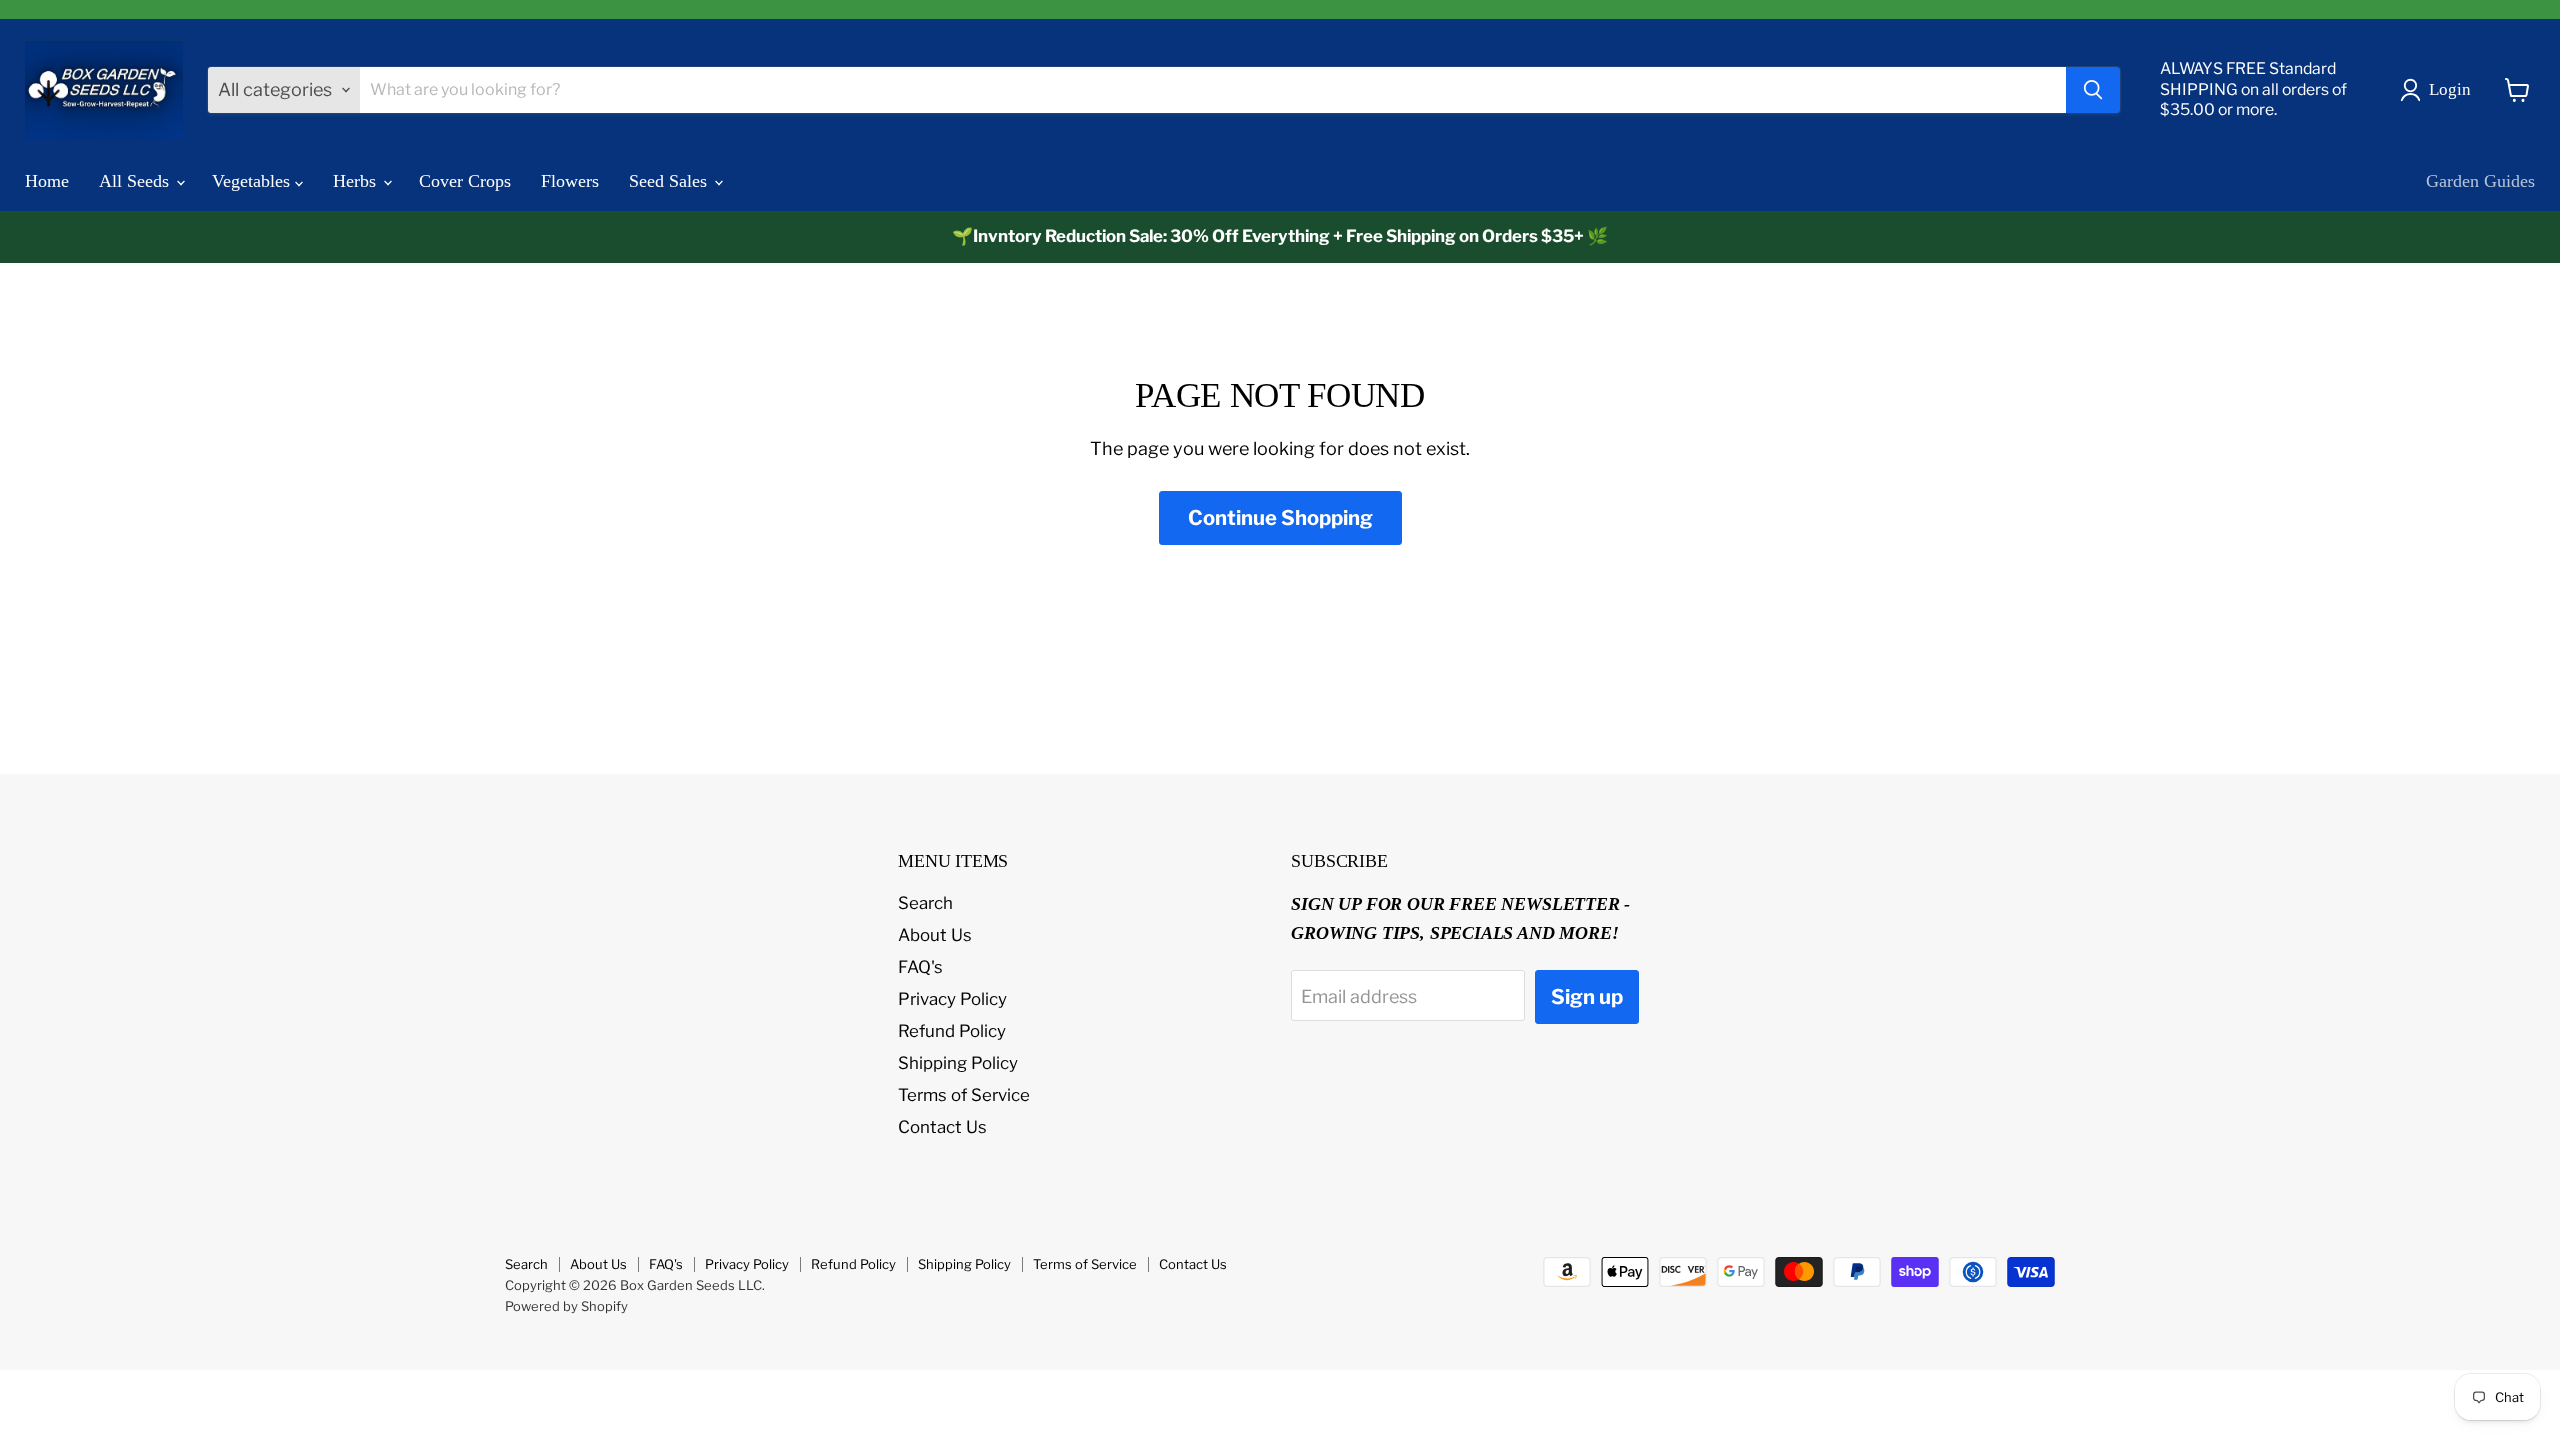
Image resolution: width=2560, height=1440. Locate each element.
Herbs (357, 181)
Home (47, 181)
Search (925, 903)
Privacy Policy (952, 999)
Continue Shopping (1280, 517)
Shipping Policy (958, 1063)
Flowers (570, 181)
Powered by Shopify (566, 1306)
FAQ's (920, 967)
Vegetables (253, 181)
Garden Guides (2480, 181)
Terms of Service (964, 1095)
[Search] (2093, 90)
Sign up (1587, 996)
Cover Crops (465, 181)
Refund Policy (952, 1031)
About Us (935, 935)
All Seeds (136, 181)
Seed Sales (670, 181)
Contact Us (942, 1127)
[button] (2440, 90)
